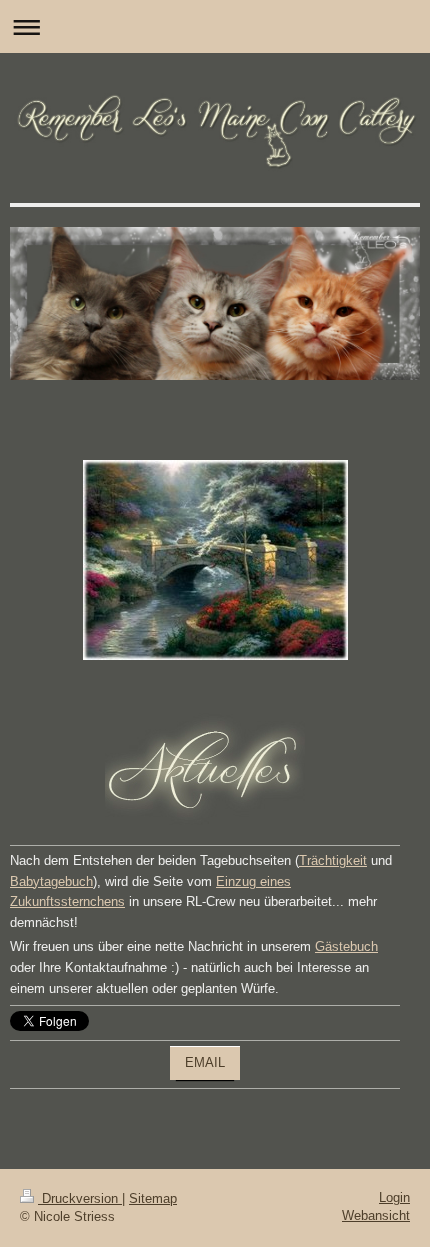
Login (394, 1197)
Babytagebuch (51, 881)
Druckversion (80, 1198)
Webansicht (376, 1215)
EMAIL (205, 1062)
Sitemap (153, 1198)
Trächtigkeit (333, 860)
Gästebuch (346, 946)
